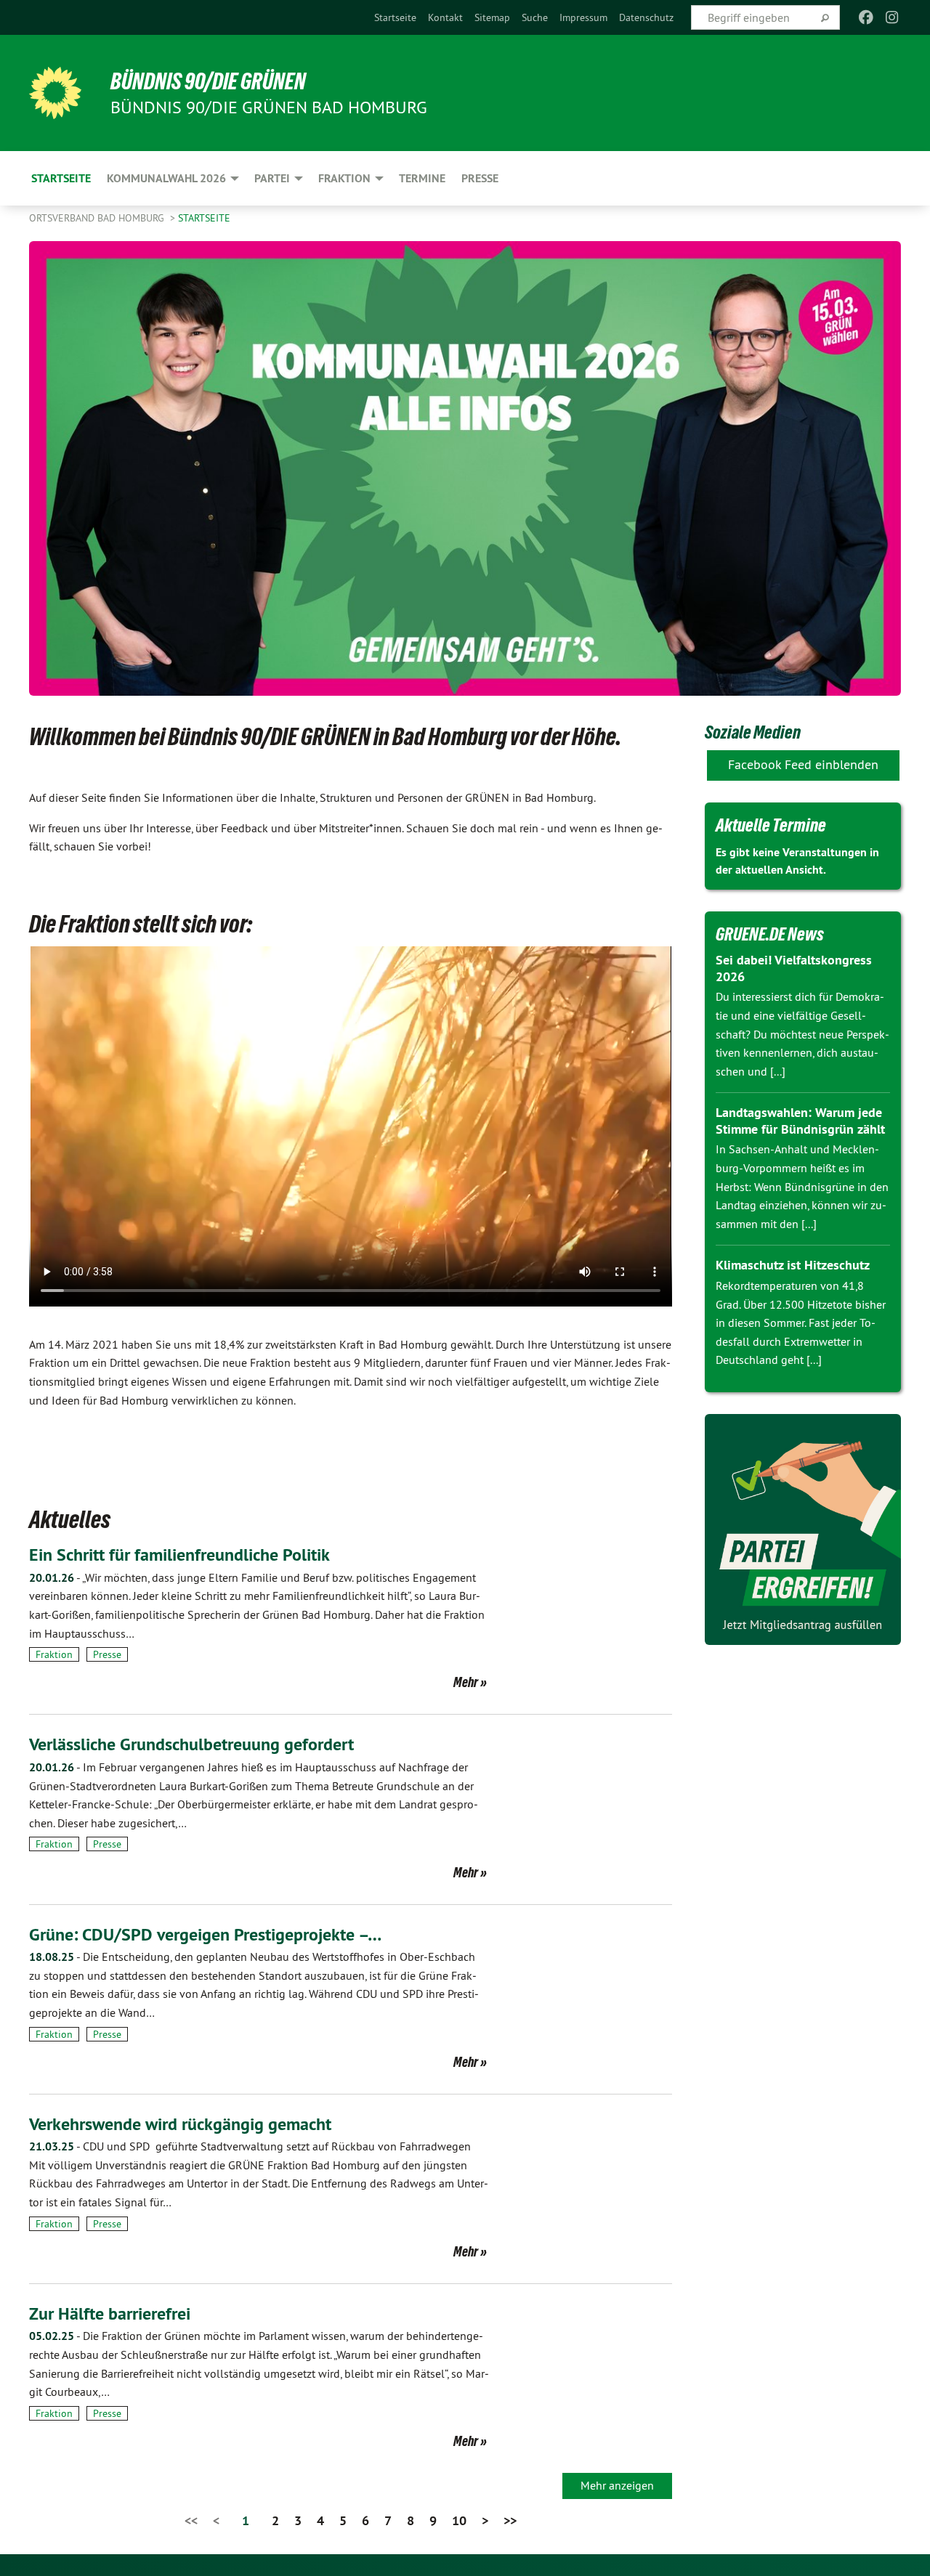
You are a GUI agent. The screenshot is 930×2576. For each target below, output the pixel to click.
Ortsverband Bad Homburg (98, 218)
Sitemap (492, 17)
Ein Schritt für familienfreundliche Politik (179, 1555)
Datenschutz (646, 17)
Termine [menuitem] (422, 178)
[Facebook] (866, 17)
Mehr (466, 1682)
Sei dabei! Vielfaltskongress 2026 (794, 968)
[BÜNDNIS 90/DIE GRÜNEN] (55, 93)
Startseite (395, 17)
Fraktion (54, 1654)
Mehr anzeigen (617, 2485)
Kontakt (445, 17)
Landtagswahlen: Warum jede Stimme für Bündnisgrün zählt (800, 1121)
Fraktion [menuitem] (344, 178)
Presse (107, 1654)
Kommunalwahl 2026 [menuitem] (166, 178)
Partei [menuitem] (272, 178)
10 (459, 2520)
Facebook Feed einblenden (803, 764)
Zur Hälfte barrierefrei (110, 2313)
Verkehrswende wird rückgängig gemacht (180, 2124)
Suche (535, 17)
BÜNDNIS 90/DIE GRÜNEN (208, 81)
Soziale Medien (753, 732)
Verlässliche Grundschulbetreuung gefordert (191, 1744)
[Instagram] (893, 17)
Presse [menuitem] (480, 178)
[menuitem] (395, 17)
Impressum (583, 17)
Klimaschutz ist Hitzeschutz (793, 1265)
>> (510, 2520)
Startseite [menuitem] (61, 178)
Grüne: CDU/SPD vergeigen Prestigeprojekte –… (205, 1934)
